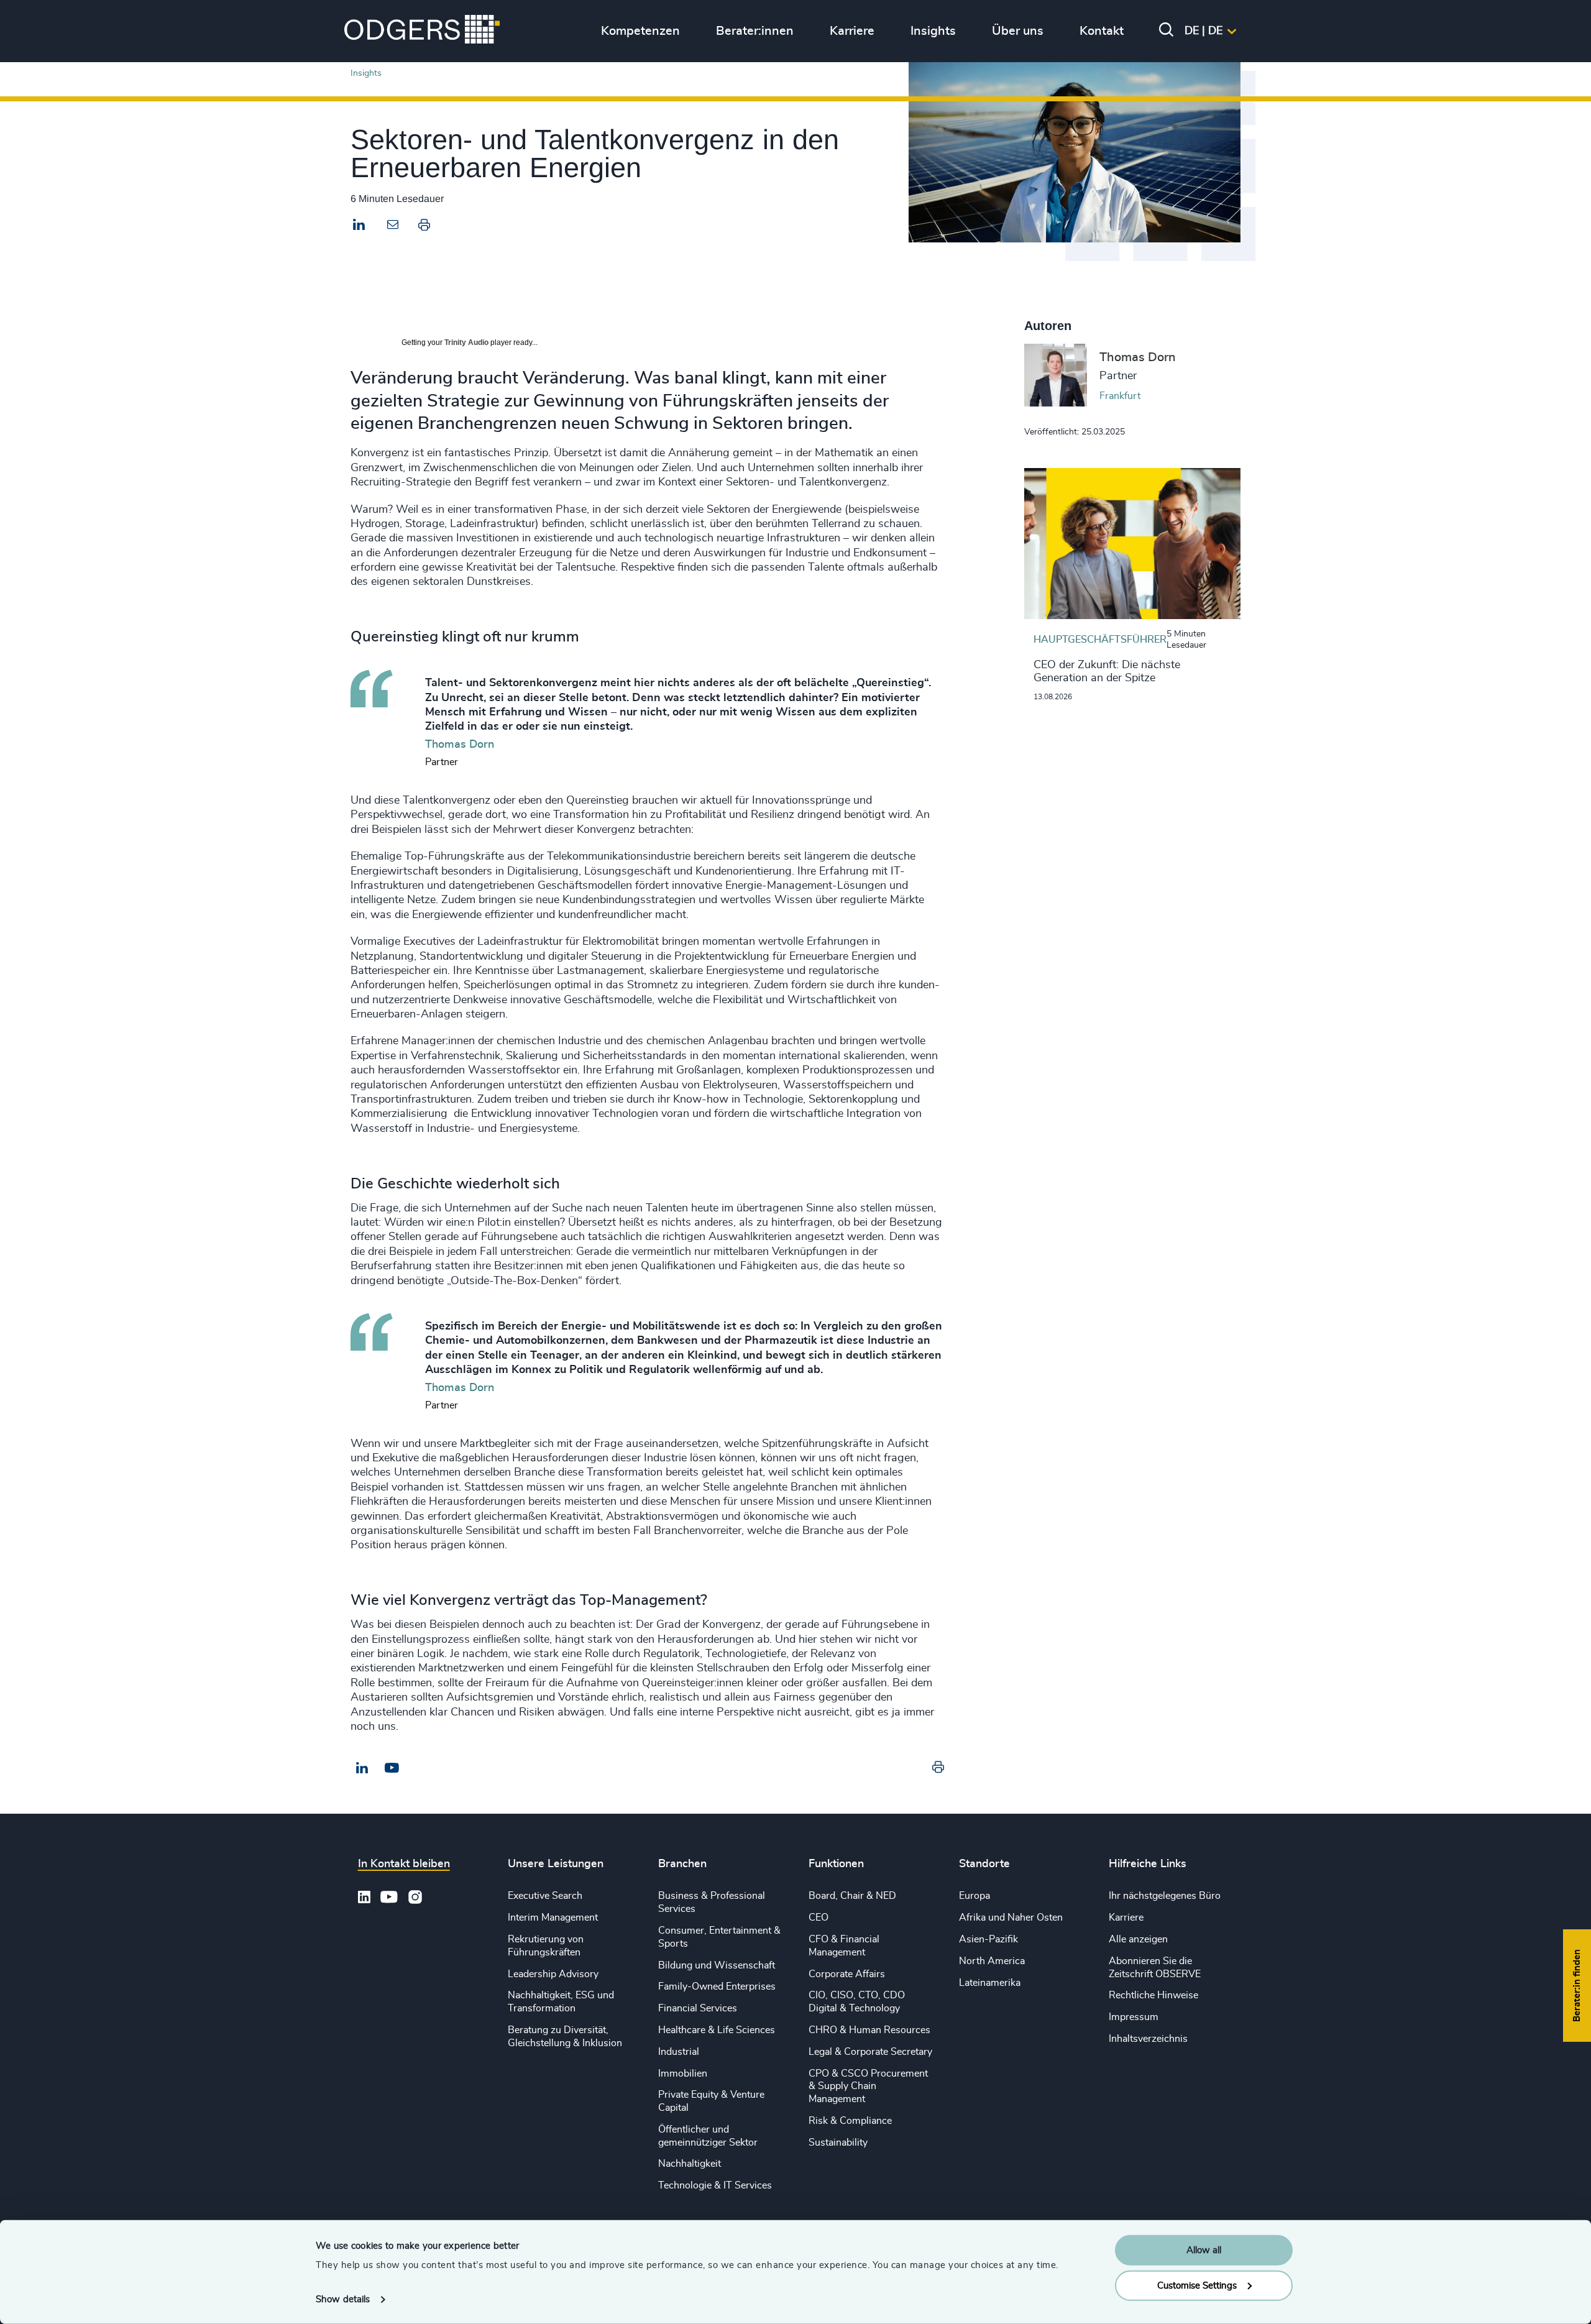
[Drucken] (424, 227)
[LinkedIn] (359, 226)
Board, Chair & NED (852, 1896)
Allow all (1204, 2250)
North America (992, 1961)
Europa (974, 1896)
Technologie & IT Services (715, 2185)
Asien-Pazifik (988, 1939)
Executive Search (545, 1896)
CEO (818, 1918)
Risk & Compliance (850, 2121)
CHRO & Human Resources (869, 2030)
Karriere (1126, 1918)
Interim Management (553, 1918)
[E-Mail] (392, 1768)
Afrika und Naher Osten (1011, 1918)
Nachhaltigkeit (690, 2164)
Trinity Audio (466, 342)
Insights (366, 73)
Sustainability (838, 2143)
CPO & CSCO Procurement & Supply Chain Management (868, 2087)
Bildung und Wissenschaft (717, 1965)
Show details (343, 2299)
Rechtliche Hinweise (1153, 1995)
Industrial (679, 2052)
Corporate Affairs (847, 1974)
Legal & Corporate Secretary (870, 2052)
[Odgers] (422, 31)
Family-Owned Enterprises (717, 1986)
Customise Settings (1197, 2285)
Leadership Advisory (553, 1974)
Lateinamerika (990, 1983)
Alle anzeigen (1138, 1939)
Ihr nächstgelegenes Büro (1165, 1896)
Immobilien (683, 2074)
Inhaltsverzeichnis (1148, 2039)
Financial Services (698, 2008)
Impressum (1134, 2017)
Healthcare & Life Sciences (717, 2030)
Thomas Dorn (1138, 357)
